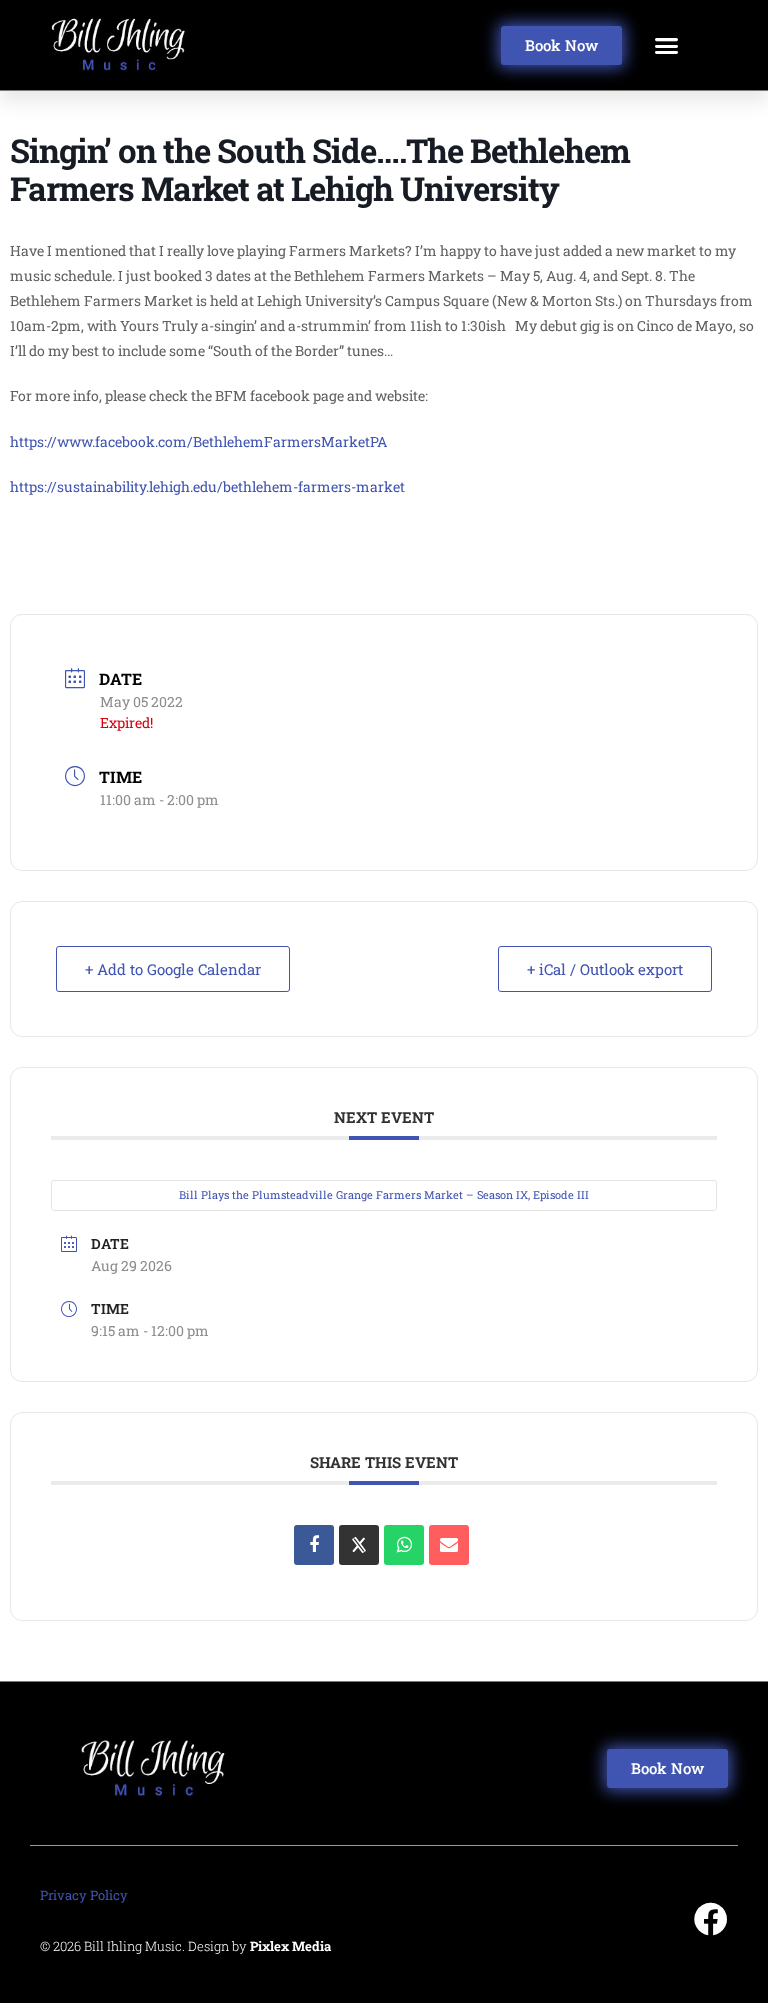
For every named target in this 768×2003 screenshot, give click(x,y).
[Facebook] (711, 1919)
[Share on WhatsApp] (404, 1545)
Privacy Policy (84, 1895)
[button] (667, 45)
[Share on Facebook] (314, 1545)
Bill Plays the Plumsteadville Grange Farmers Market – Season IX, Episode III (384, 1194)
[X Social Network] (359, 1545)
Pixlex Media (290, 1946)
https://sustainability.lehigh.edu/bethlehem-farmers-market (207, 486)
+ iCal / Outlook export (605, 969)
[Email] (449, 1545)
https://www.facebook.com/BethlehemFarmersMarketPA (198, 441)
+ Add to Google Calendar (173, 969)
